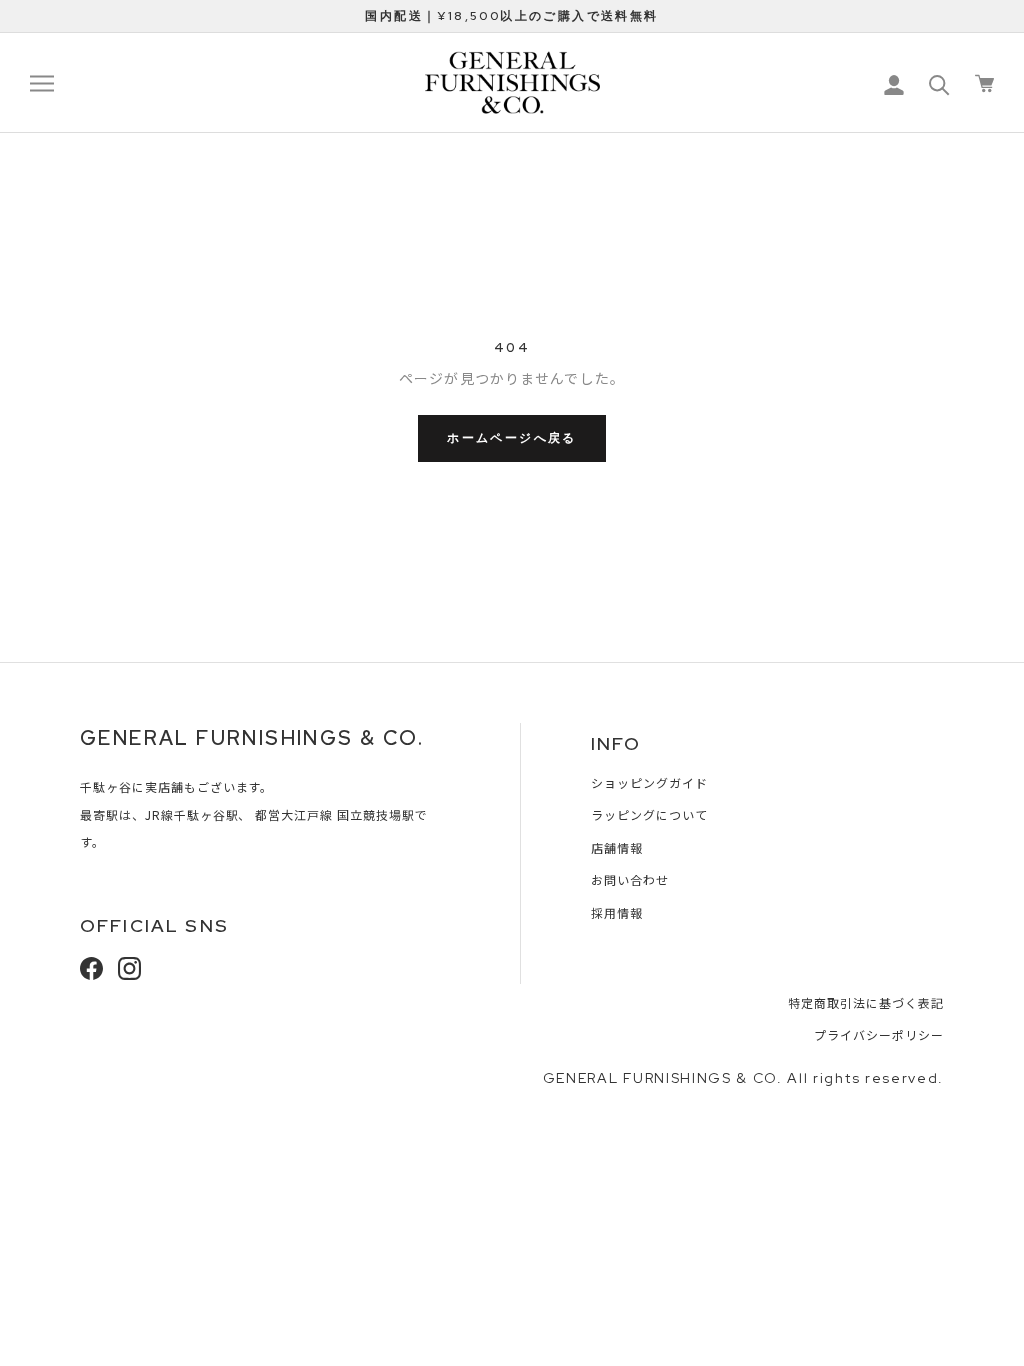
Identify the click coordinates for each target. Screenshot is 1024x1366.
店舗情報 (617, 847)
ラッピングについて (649, 814)
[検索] (939, 83)
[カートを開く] (984, 83)
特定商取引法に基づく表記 (866, 1002)
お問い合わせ (630, 879)
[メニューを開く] (42, 83)
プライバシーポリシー (879, 1034)
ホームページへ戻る (512, 438)
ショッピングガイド (649, 782)
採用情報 (617, 912)
